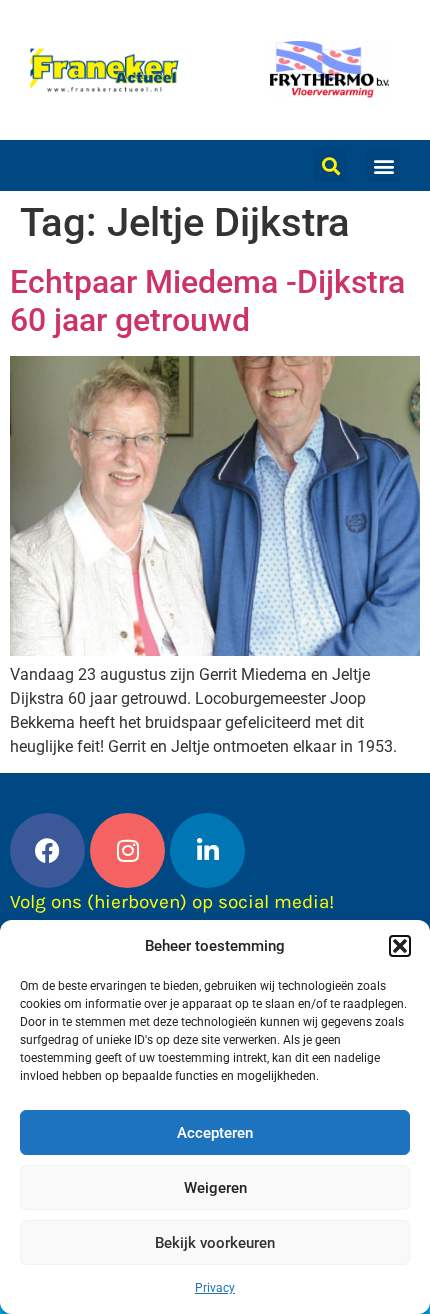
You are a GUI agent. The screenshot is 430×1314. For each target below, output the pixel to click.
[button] (400, 946)
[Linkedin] (207, 850)
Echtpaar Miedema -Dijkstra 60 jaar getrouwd (207, 301)
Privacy (215, 1288)
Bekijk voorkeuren (215, 1243)
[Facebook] (47, 850)
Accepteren (215, 1133)
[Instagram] (127, 850)
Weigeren (215, 1188)
